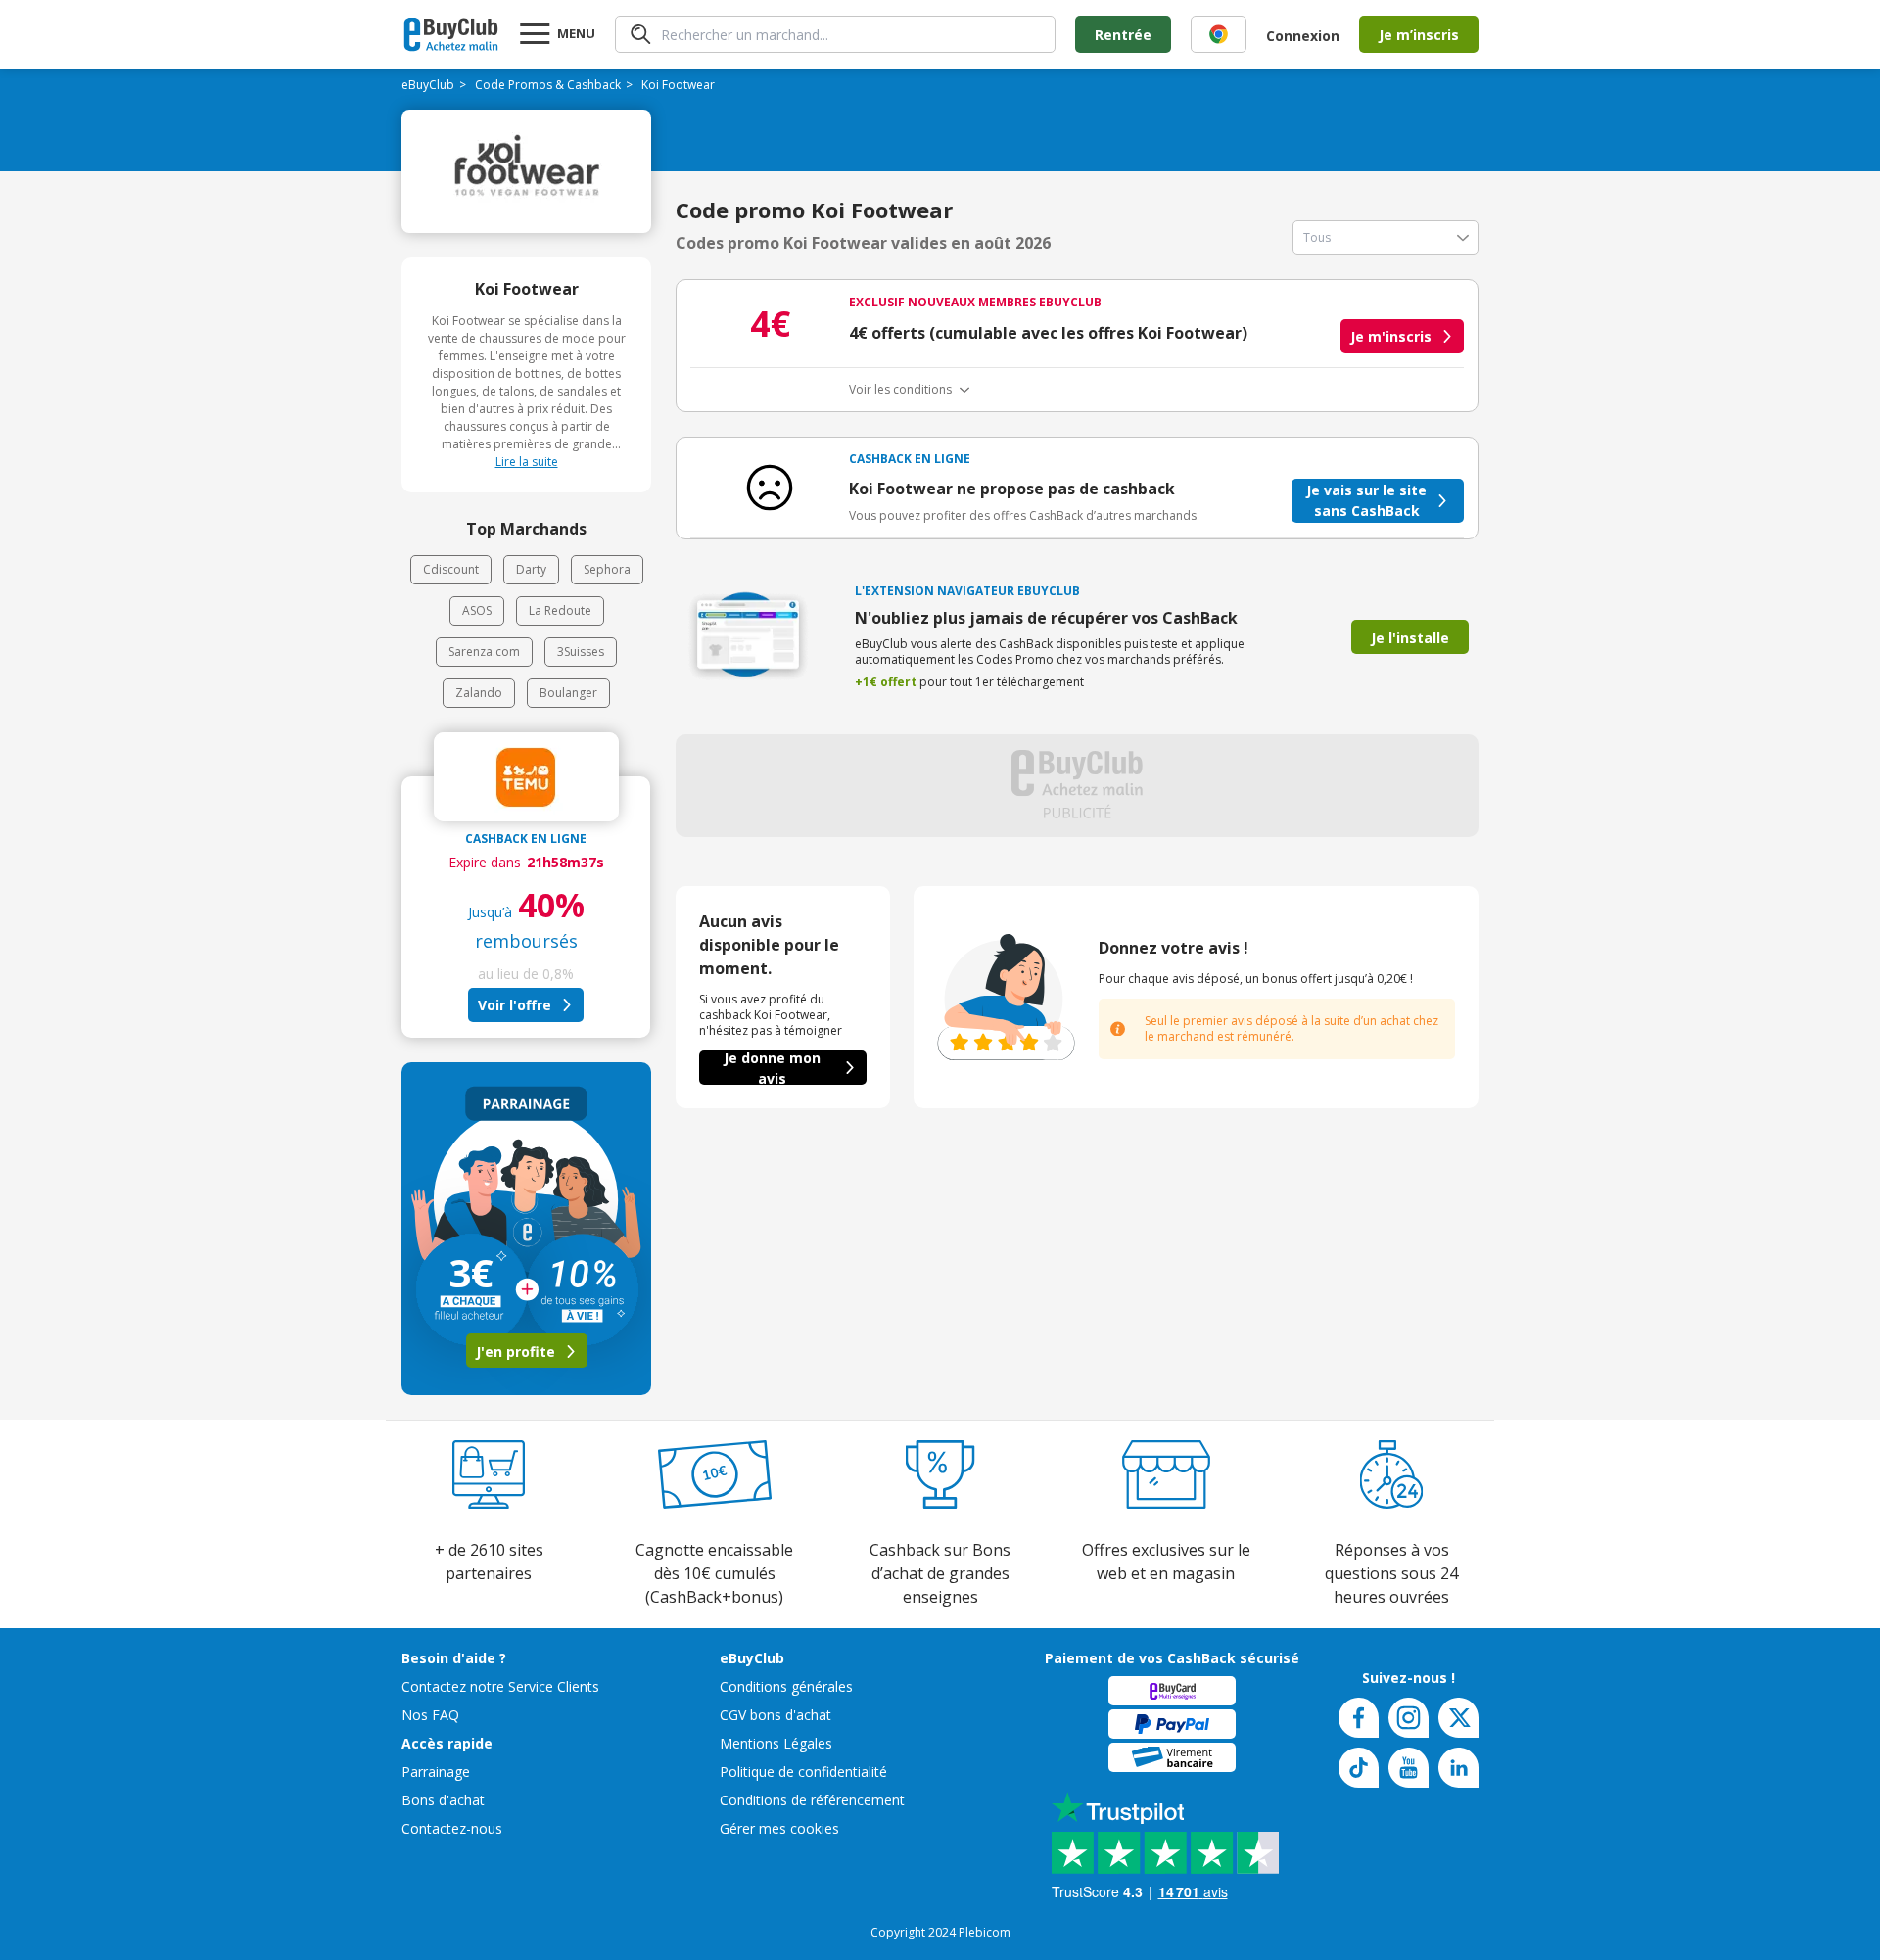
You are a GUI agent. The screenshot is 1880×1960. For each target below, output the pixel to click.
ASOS (477, 610)
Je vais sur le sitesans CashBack (1366, 500)
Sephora (607, 569)
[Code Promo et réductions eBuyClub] (451, 34)
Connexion (1303, 36)
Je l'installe (1410, 638)
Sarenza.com (484, 652)
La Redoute (560, 610)
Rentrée (1123, 35)
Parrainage (436, 1772)
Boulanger (568, 693)
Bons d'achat (443, 1800)
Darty (531, 569)
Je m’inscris (1419, 35)
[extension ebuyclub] (1219, 34)
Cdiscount (451, 569)
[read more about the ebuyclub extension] (1219, 34)
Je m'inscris (1391, 336)
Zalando (479, 693)
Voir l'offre (515, 1005)
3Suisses (581, 652)
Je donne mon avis (772, 1068)
